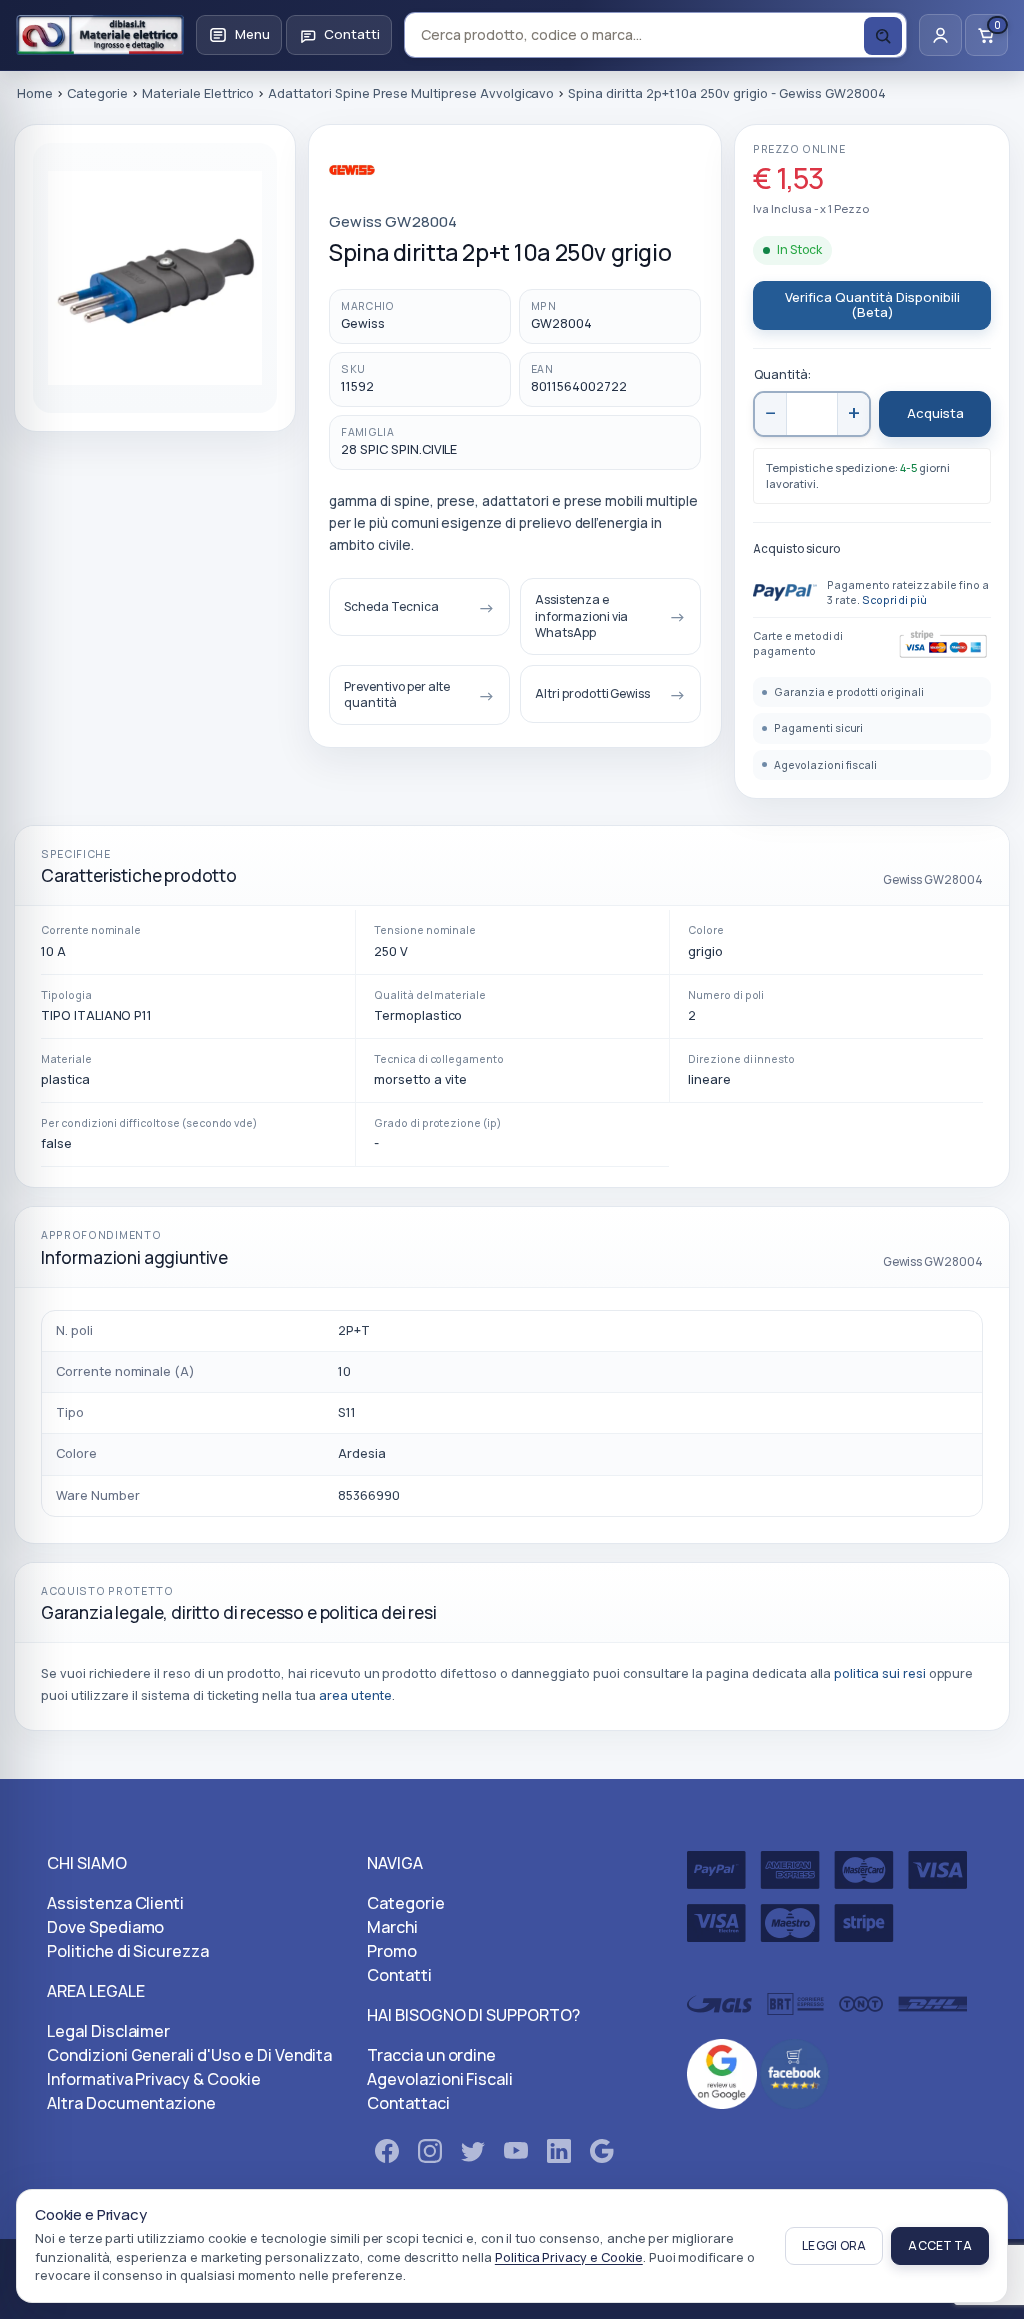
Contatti (399, 1975)
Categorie (406, 1903)
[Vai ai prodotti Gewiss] (404, 180)
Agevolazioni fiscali (825, 765)
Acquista (935, 413)
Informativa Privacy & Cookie (154, 2079)
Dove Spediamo (105, 1927)
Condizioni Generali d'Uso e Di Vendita (189, 2055)
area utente (356, 1695)
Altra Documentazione (131, 2103)
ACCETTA (940, 2245)
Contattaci (408, 2103)
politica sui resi (879, 1673)
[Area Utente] (940, 35)
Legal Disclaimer (108, 2031)
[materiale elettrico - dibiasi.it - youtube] (516, 2155)
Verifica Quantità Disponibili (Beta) (872, 305)
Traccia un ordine (431, 2055)
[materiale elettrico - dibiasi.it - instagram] (430, 2155)
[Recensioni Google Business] (722, 2072)
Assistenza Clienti (115, 1903)
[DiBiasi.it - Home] (100, 35)
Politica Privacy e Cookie (569, 2257)
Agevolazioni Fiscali (440, 2079)
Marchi (392, 1927)
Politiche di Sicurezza (128, 1951)
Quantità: (782, 374)
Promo (392, 1951)
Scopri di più (894, 600)
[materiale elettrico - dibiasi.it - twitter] (473, 2155)
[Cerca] (883, 36)
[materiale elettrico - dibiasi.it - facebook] (387, 2155)
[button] (239, 35)
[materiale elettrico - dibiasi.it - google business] (602, 2155)
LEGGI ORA (834, 2245)
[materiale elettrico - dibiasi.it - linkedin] (559, 2155)
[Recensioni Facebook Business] (795, 2072)
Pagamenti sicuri (818, 728)
